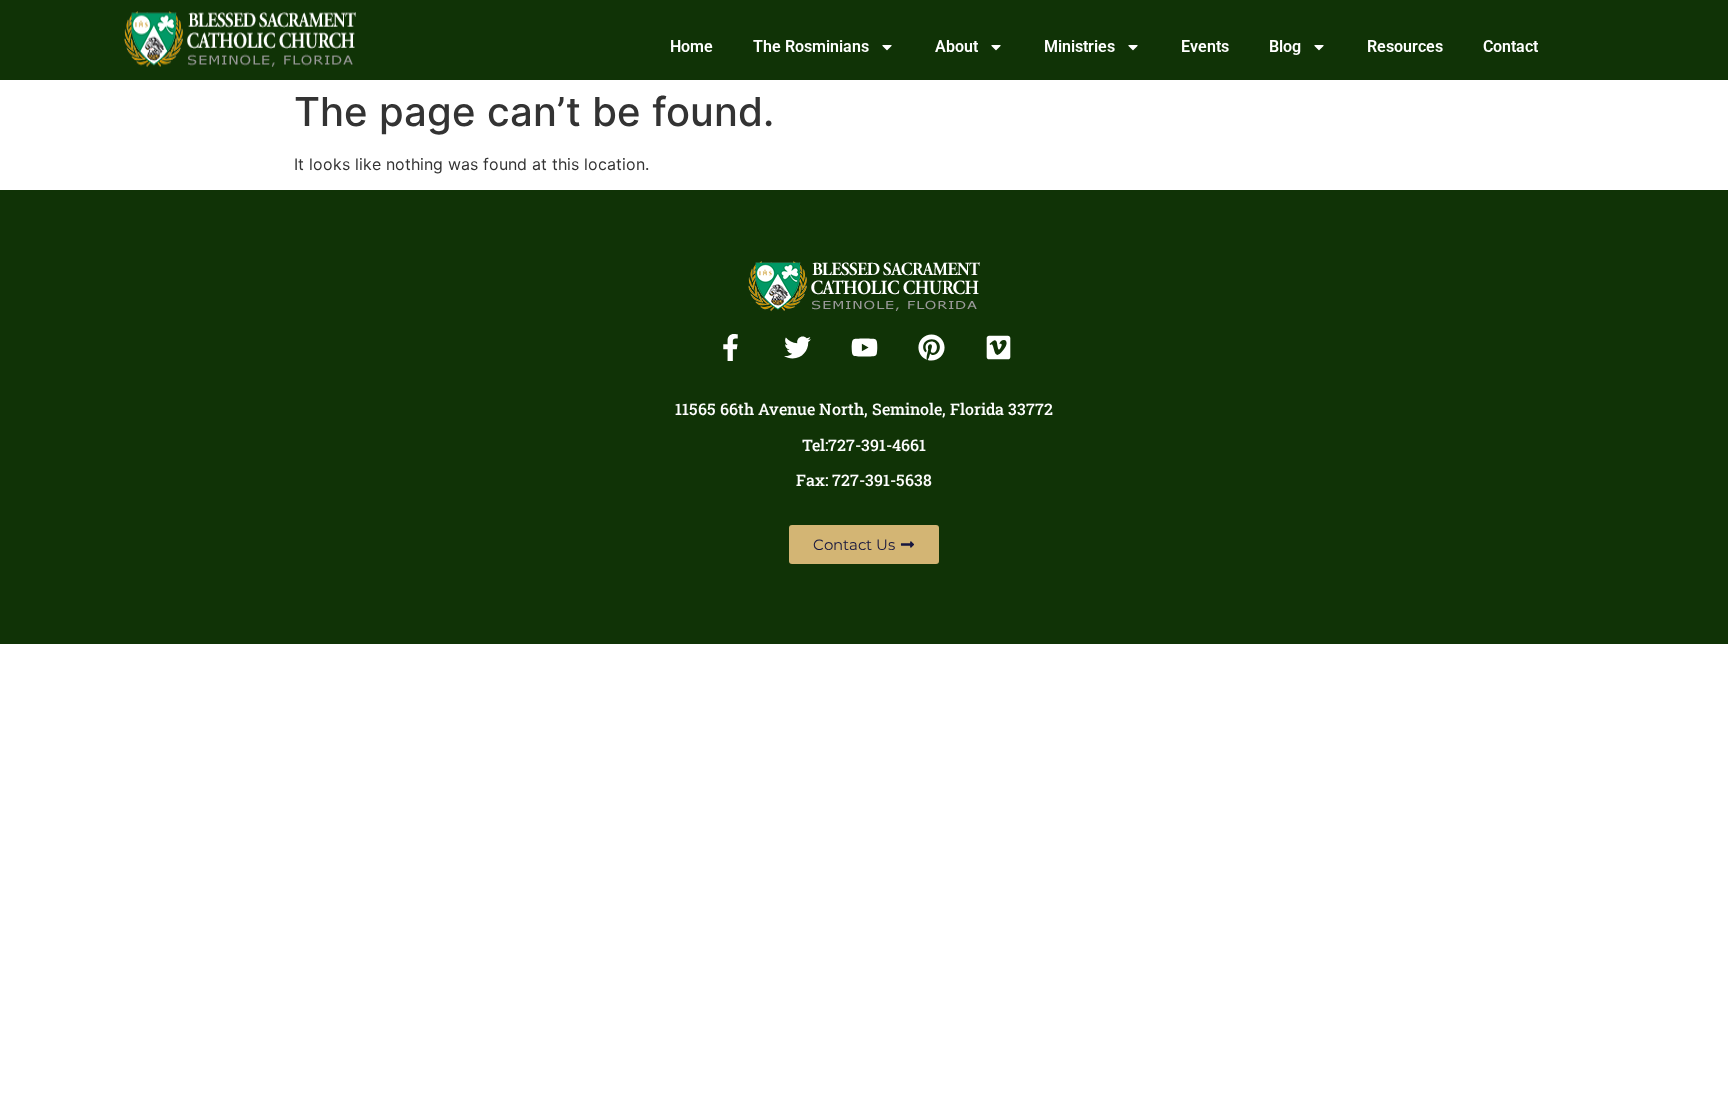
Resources (1405, 46)
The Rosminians (811, 46)
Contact (1510, 46)
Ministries (1079, 46)
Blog (1285, 46)
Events (1205, 46)
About (956, 46)
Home (691, 46)
